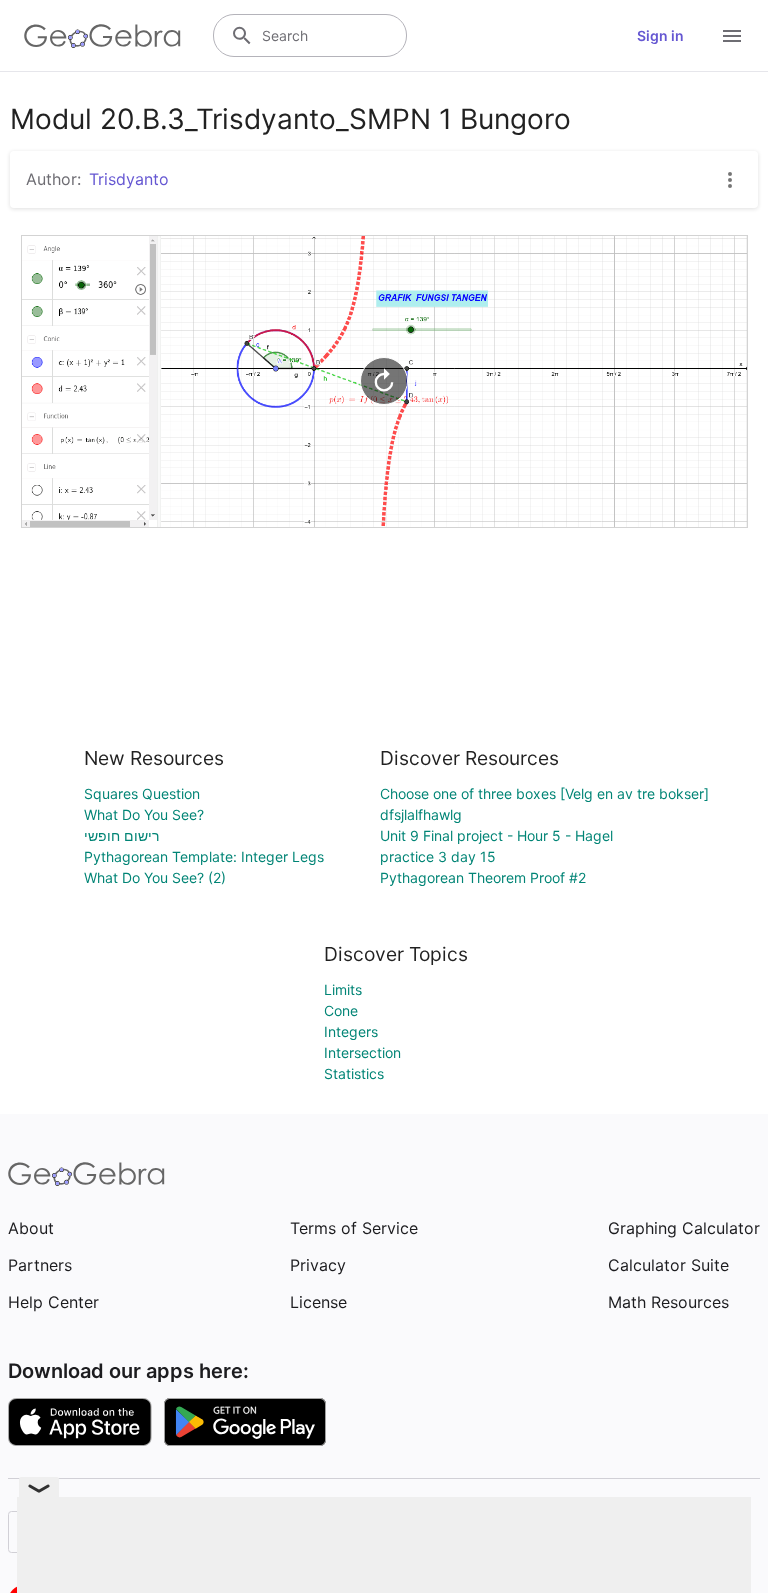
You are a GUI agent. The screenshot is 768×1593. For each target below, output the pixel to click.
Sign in (660, 35)
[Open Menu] (732, 36)
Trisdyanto (129, 179)
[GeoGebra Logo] (102, 36)
